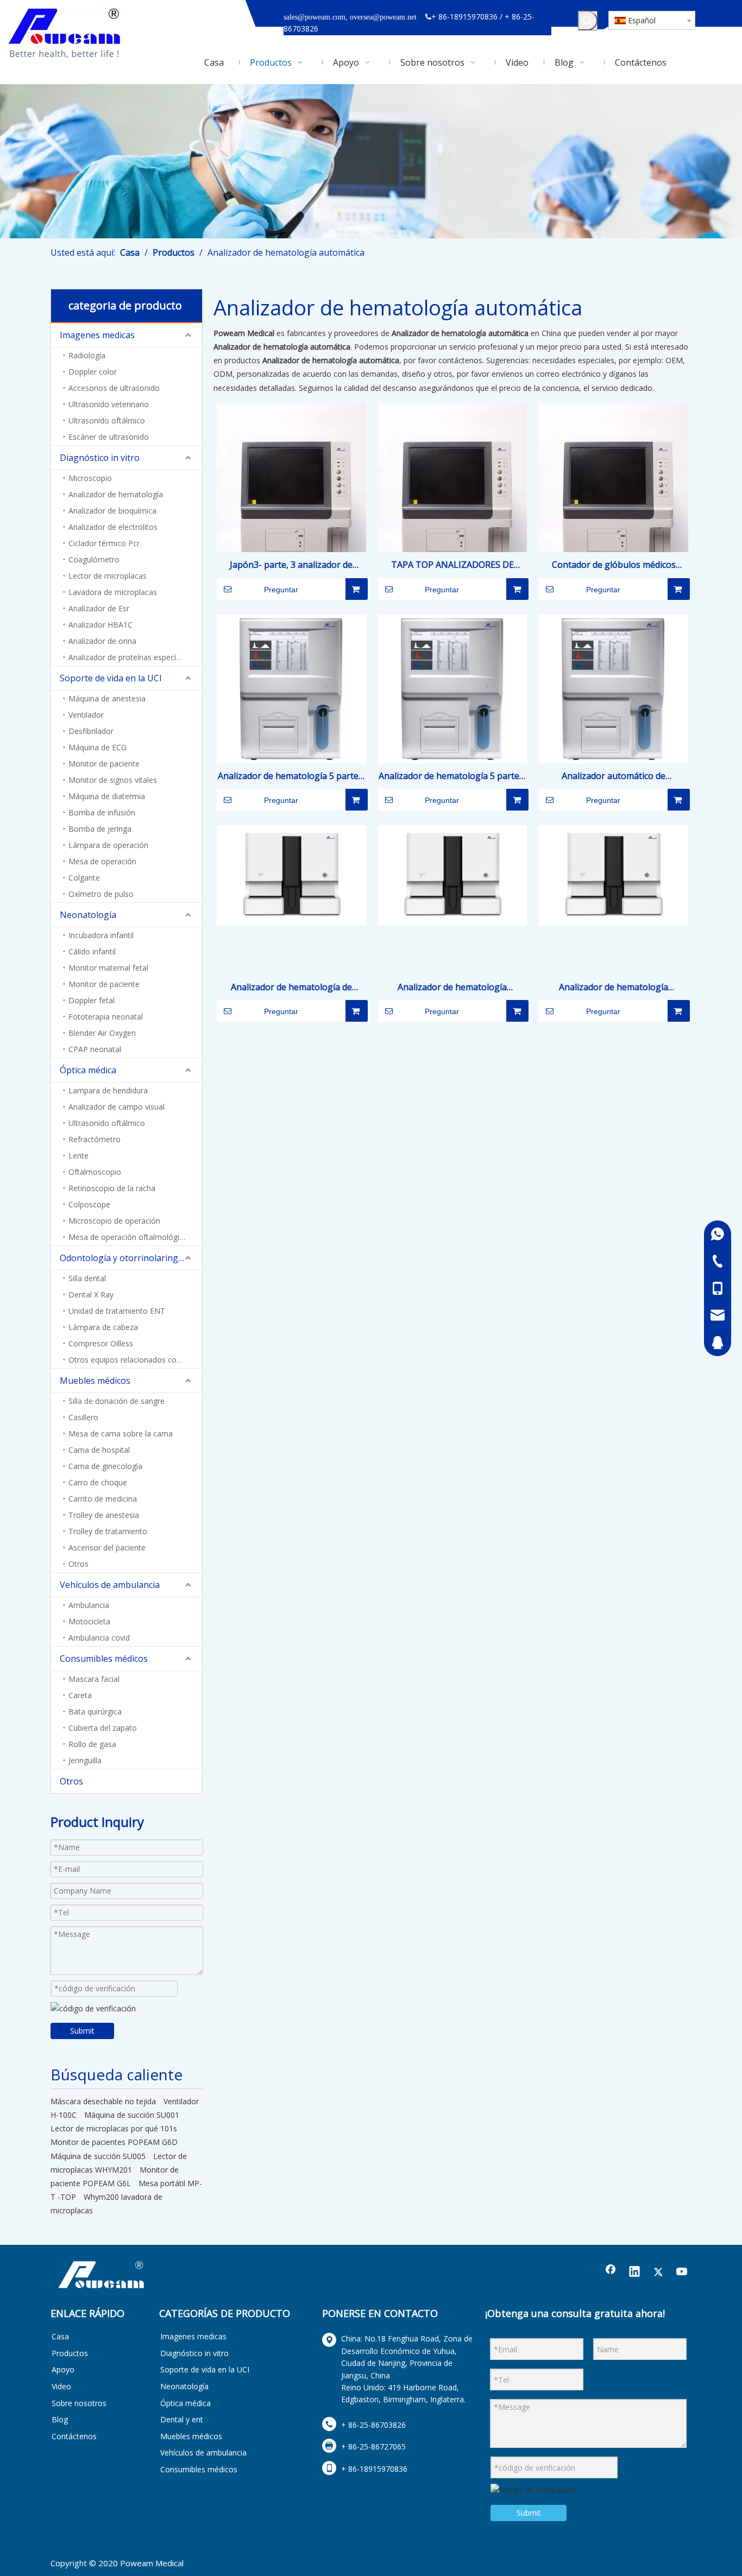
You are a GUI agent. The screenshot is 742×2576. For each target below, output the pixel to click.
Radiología (87, 355)
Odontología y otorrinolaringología (131, 1258)
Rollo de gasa (92, 1744)
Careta (80, 1695)
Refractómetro (95, 1139)
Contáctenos (74, 2436)
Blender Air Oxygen (102, 1033)
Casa (60, 2336)
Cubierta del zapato (103, 1728)
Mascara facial (94, 1679)
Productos (70, 2353)
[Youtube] (682, 2273)
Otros (78, 1564)
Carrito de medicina (103, 1499)
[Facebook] (611, 2273)
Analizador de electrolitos (113, 527)
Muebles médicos (95, 1381)
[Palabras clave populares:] (588, 21)
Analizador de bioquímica (112, 511)
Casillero (83, 1417)
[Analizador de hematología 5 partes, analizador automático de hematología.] (291, 688)
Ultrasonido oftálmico (107, 420)
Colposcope (89, 1204)
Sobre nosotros (79, 2403)
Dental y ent (182, 2419)
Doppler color (93, 372)
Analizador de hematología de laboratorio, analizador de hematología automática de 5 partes (291, 988)
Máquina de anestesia (107, 698)
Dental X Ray (91, 1295)
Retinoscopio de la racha (112, 1188)
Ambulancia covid (99, 1638)
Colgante (84, 878)
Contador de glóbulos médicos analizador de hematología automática (614, 565)
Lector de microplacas (108, 576)
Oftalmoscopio (95, 1172)
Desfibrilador (91, 731)
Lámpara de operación (108, 845)
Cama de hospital (99, 1450)
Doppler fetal (92, 1000)
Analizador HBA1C (100, 625)
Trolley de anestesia (104, 1515)
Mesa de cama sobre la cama (121, 1433)
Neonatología (88, 915)
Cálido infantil (92, 951)
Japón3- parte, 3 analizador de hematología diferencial (291, 565)
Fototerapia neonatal (106, 1017)
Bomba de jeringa (100, 829)
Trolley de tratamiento (108, 1531)
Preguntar (281, 590)
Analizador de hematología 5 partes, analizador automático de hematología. (291, 777)
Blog (60, 2419)
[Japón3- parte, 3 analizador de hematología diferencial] (291, 509)
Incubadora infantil (101, 935)
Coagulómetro (94, 559)
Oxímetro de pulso (101, 894)
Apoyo (63, 2369)
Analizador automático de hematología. (614, 777)
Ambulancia (89, 1605)
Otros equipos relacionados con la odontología (135, 1360)
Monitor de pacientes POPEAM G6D (114, 2142)
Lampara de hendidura (108, 1090)
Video (61, 2386)
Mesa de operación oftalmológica (128, 1237)
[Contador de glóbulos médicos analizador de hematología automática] (614, 509)
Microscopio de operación (114, 1221)
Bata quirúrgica (95, 1711)
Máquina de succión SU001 (132, 2115)
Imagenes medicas (97, 335)
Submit (82, 2031)
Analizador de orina (102, 641)
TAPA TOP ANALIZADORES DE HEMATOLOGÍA (452, 565)
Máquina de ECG (98, 747)
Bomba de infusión (102, 812)
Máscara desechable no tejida (103, 2101)
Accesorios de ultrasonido (114, 388)
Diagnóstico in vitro (100, 458)
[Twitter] (658, 2273)
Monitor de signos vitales (113, 780)
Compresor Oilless (101, 1343)
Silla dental (87, 1278)
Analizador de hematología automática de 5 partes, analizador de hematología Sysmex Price (614, 988)
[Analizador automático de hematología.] (614, 688)
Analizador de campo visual (117, 1107)
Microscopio (90, 478)
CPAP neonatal (95, 1049)
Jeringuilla (85, 1760)
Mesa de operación (102, 861)
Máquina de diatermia (107, 796)
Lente (78, 1156)
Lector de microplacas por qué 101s (114, 2128)
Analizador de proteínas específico (129, 657)
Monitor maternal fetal (108, 968)
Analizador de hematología (116, 494)
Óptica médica (88, 1070)
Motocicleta (89, 1621)
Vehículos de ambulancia (110, 1585)
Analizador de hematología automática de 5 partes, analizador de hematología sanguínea (452, 988)
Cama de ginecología (105, 1466)
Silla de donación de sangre (117, 1401)
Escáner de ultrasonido (109, 437)
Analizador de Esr (99, 608)
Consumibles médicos (104, 1659)
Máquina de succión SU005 (98, 2156)
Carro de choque (98, 1482)
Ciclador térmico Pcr (104, 543)
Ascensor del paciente (107, 1548)
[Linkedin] (634, 2273)
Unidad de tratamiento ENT (117, 1311)
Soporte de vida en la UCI (111, 678)
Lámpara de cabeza (103, 1327)
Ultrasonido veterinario (109, 404)
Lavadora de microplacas (113, 592)
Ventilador (86, 715)
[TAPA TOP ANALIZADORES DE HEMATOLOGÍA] (453, 509)
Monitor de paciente (104, 764)
